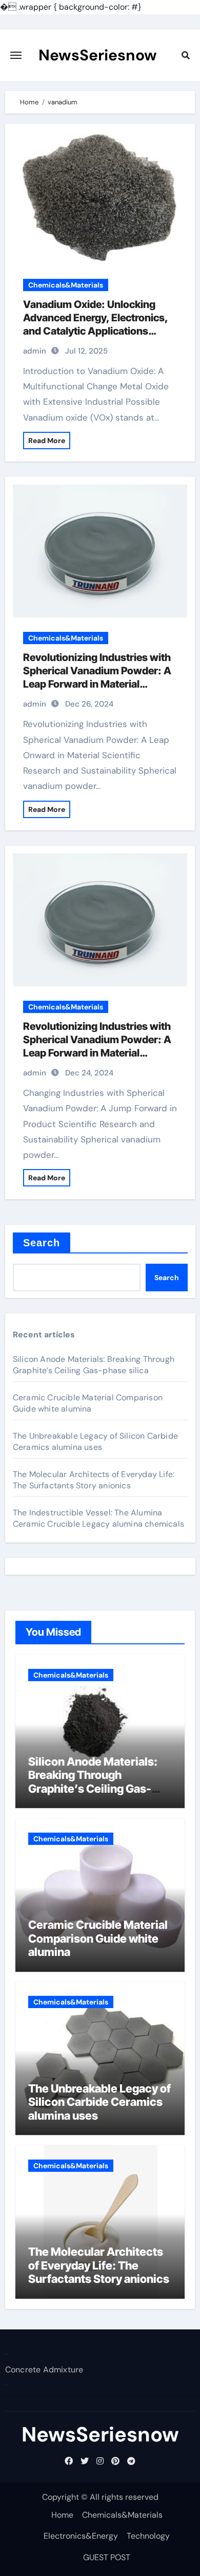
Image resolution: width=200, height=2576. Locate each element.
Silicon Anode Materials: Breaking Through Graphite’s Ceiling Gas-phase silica (94, 1365)
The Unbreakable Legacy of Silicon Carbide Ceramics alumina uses (95, 1441)
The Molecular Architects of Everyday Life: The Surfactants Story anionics (94, 1480)
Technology (148, 2536)
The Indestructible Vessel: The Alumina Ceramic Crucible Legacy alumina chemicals (98, 1518)
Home (62, 2515)
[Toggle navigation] (16, 55)
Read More (47, 441)
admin (35, 351)
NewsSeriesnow (98, 55)
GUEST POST (107, 2557)
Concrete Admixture (44, 2370)
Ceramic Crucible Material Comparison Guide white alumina (88, 1403)
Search (42, 1243)
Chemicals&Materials (66, 285)
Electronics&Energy (81, 2536)
